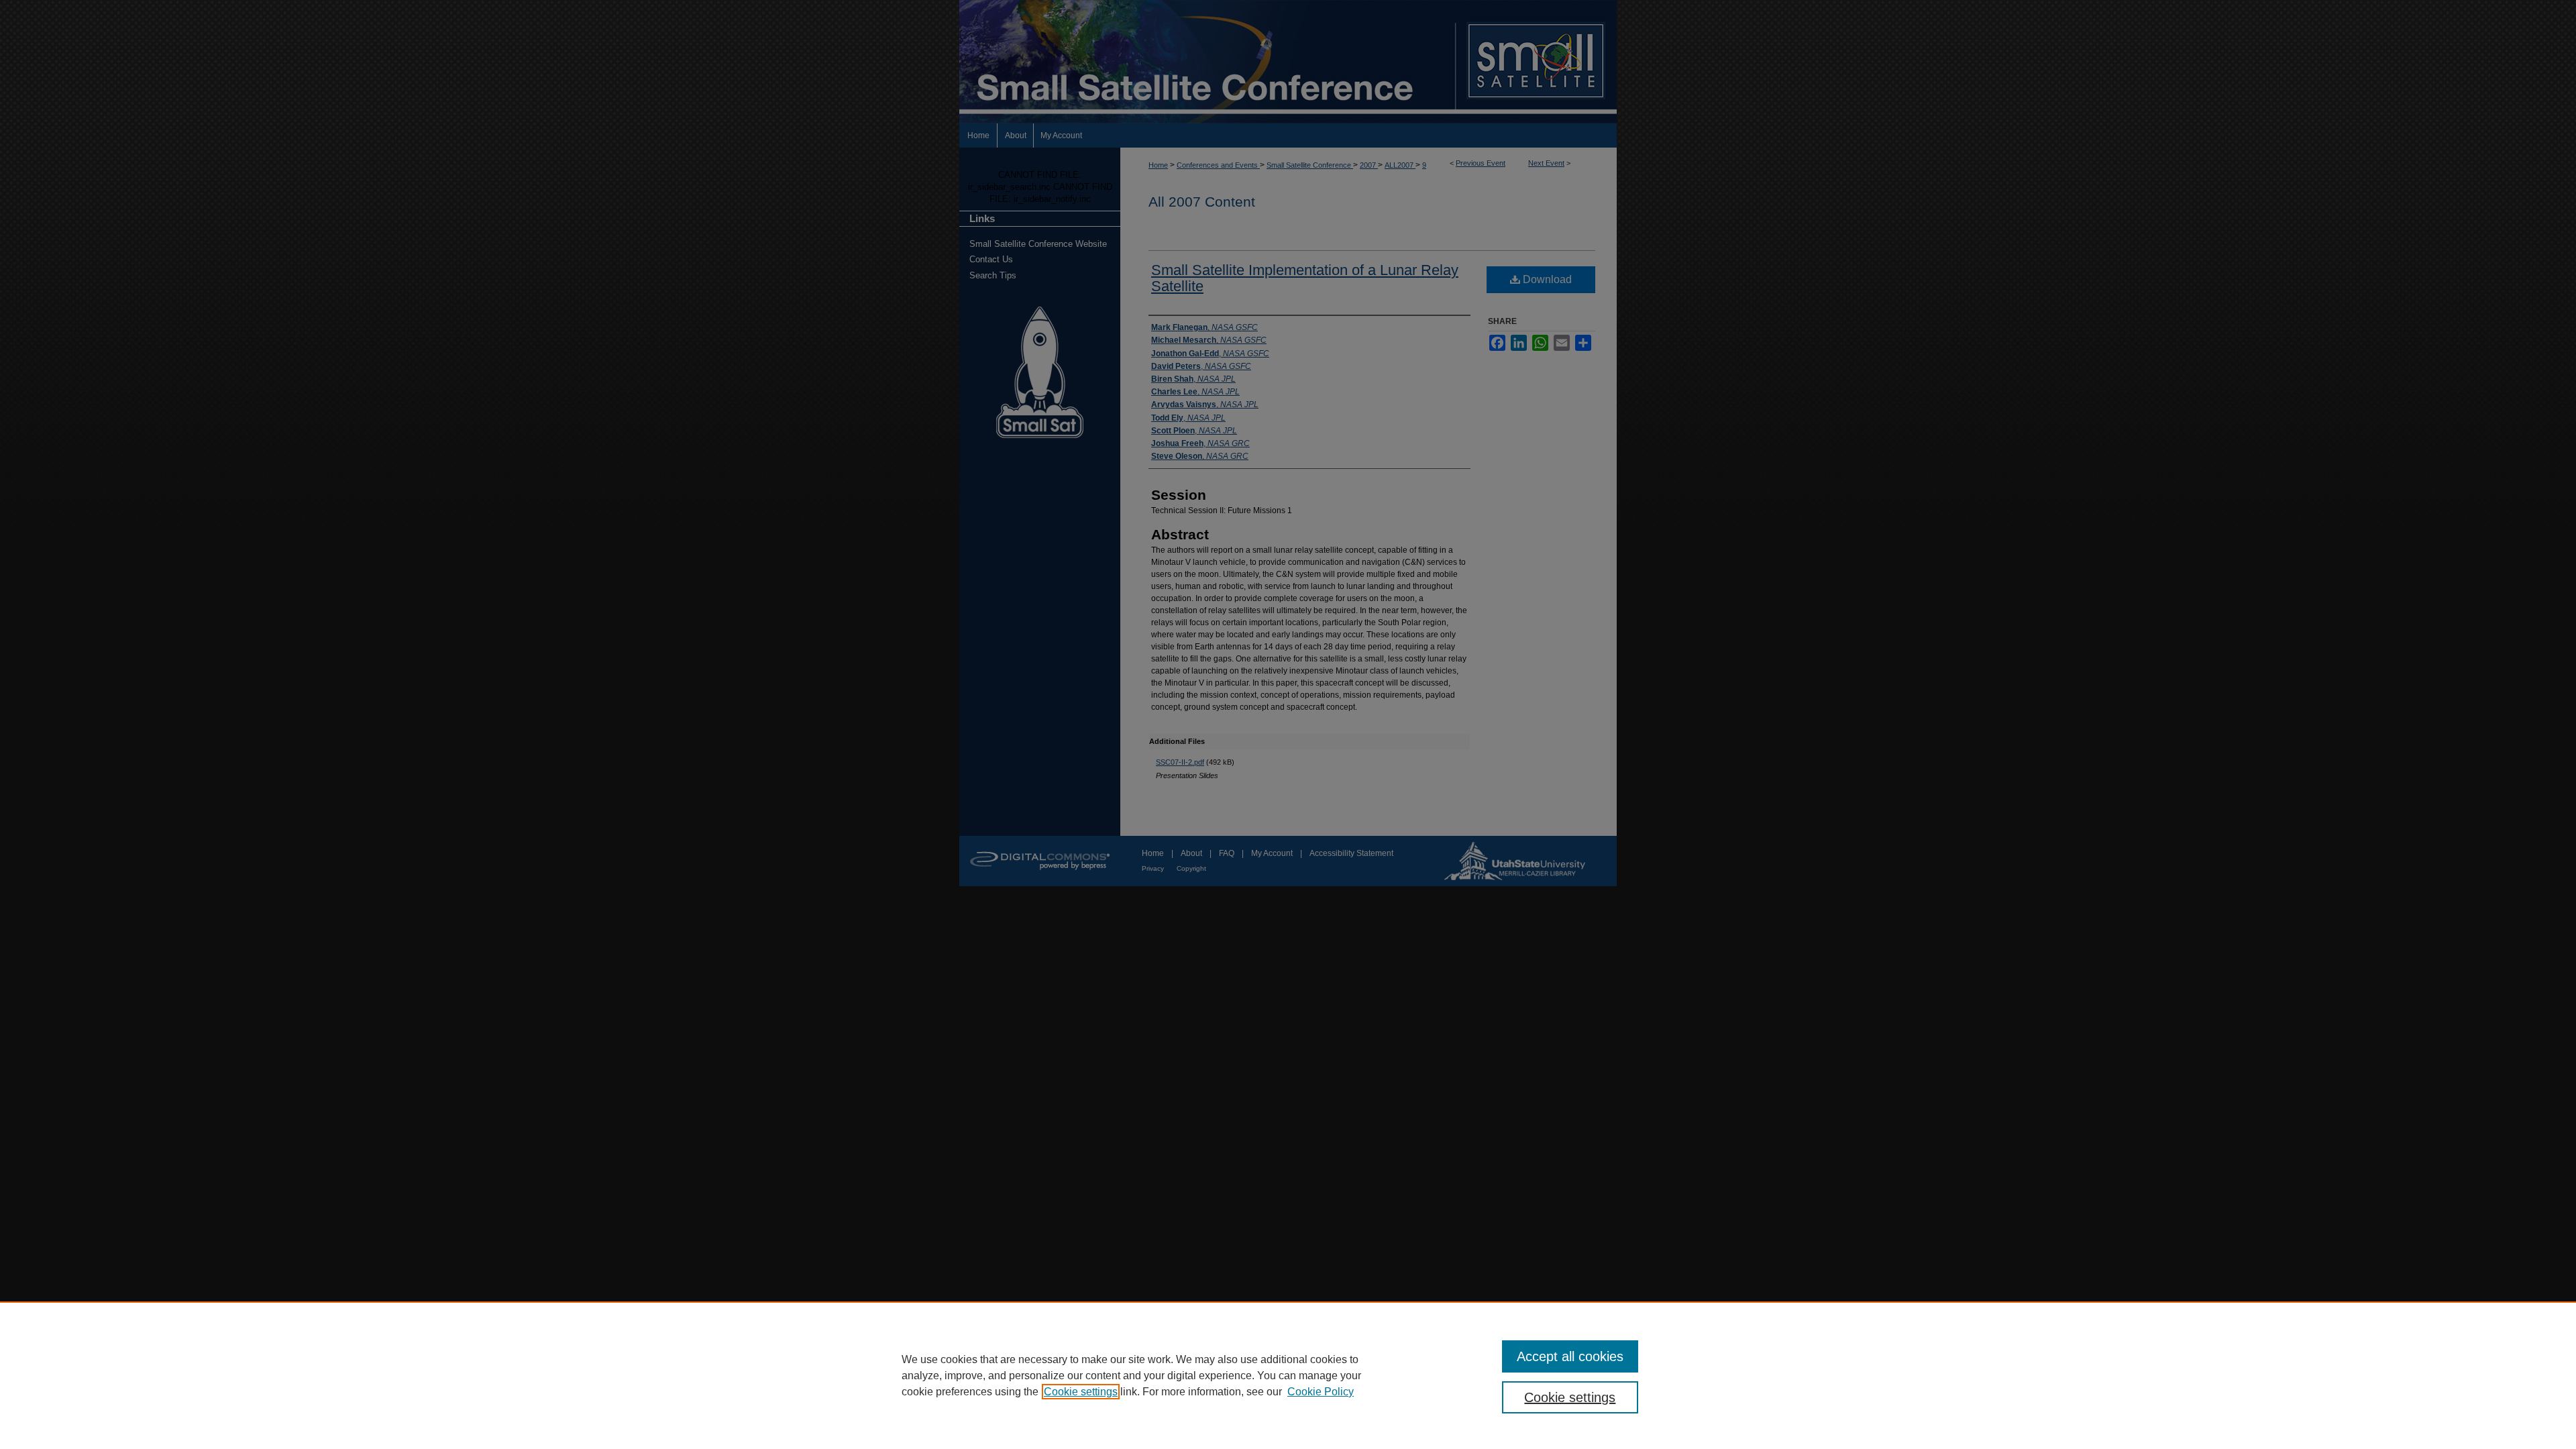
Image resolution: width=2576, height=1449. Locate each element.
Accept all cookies (1570, 1356)
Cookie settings (1081, 1392)
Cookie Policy (1321, 1392)
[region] (1288, 1375)
